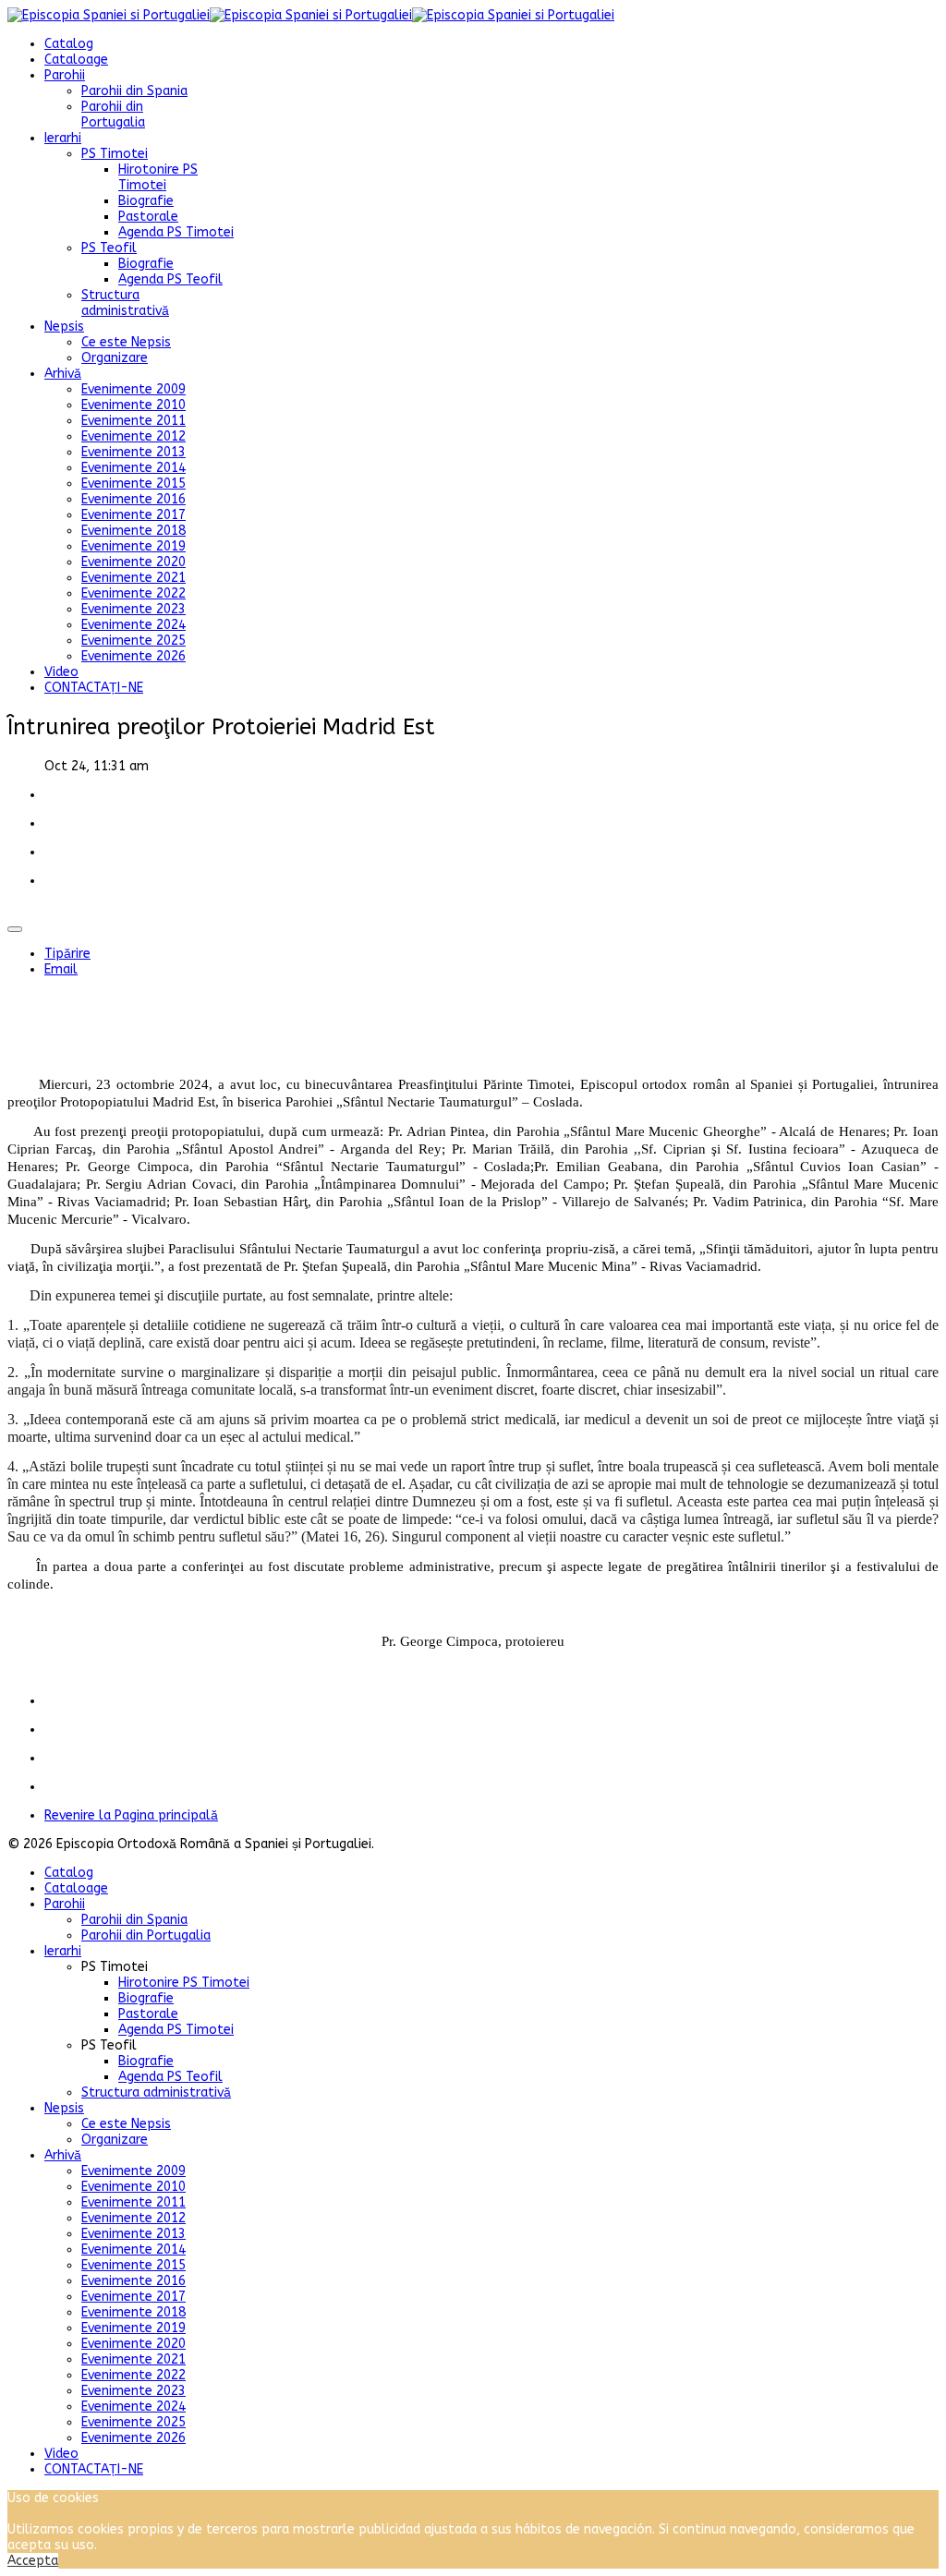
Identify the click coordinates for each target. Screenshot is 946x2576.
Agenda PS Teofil (170, 279)
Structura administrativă (125, 303)
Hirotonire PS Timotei (158, 177)
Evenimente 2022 (133, 593)
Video (61, 672)
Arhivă (63, 374)
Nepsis (64, 327)
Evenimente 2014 (133, 468)
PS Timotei (115, 154)
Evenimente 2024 (133, 625)
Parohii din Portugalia (113, 115)
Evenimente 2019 (133, 546)
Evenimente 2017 (133, 515)
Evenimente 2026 (133, 656)
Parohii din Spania (134, 91)
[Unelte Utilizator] (15, 929)
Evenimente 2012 (133, 436)
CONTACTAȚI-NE (94, 688)
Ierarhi (63, 138)
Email (61, 969)
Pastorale (148, 217)
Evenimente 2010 (133, 405)
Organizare (115, 358)
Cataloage (76, 60)
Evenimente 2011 (133, 421)
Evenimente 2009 (133, 389)
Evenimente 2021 (133, 578)
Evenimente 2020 (133, 562)
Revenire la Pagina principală (131, 1815)
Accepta (33, 2561)
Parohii (65, 75)
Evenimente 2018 (133, 531)
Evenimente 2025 (133, 641)
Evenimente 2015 (133, 484)
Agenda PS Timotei (176, 232)
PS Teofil (109, 248)
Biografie (146, 201)
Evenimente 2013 (133, 452)
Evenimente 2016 (133, 499)
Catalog (69, 44)
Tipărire (67, 954)
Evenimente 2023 (133, 609)
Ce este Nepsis (126, 342)
